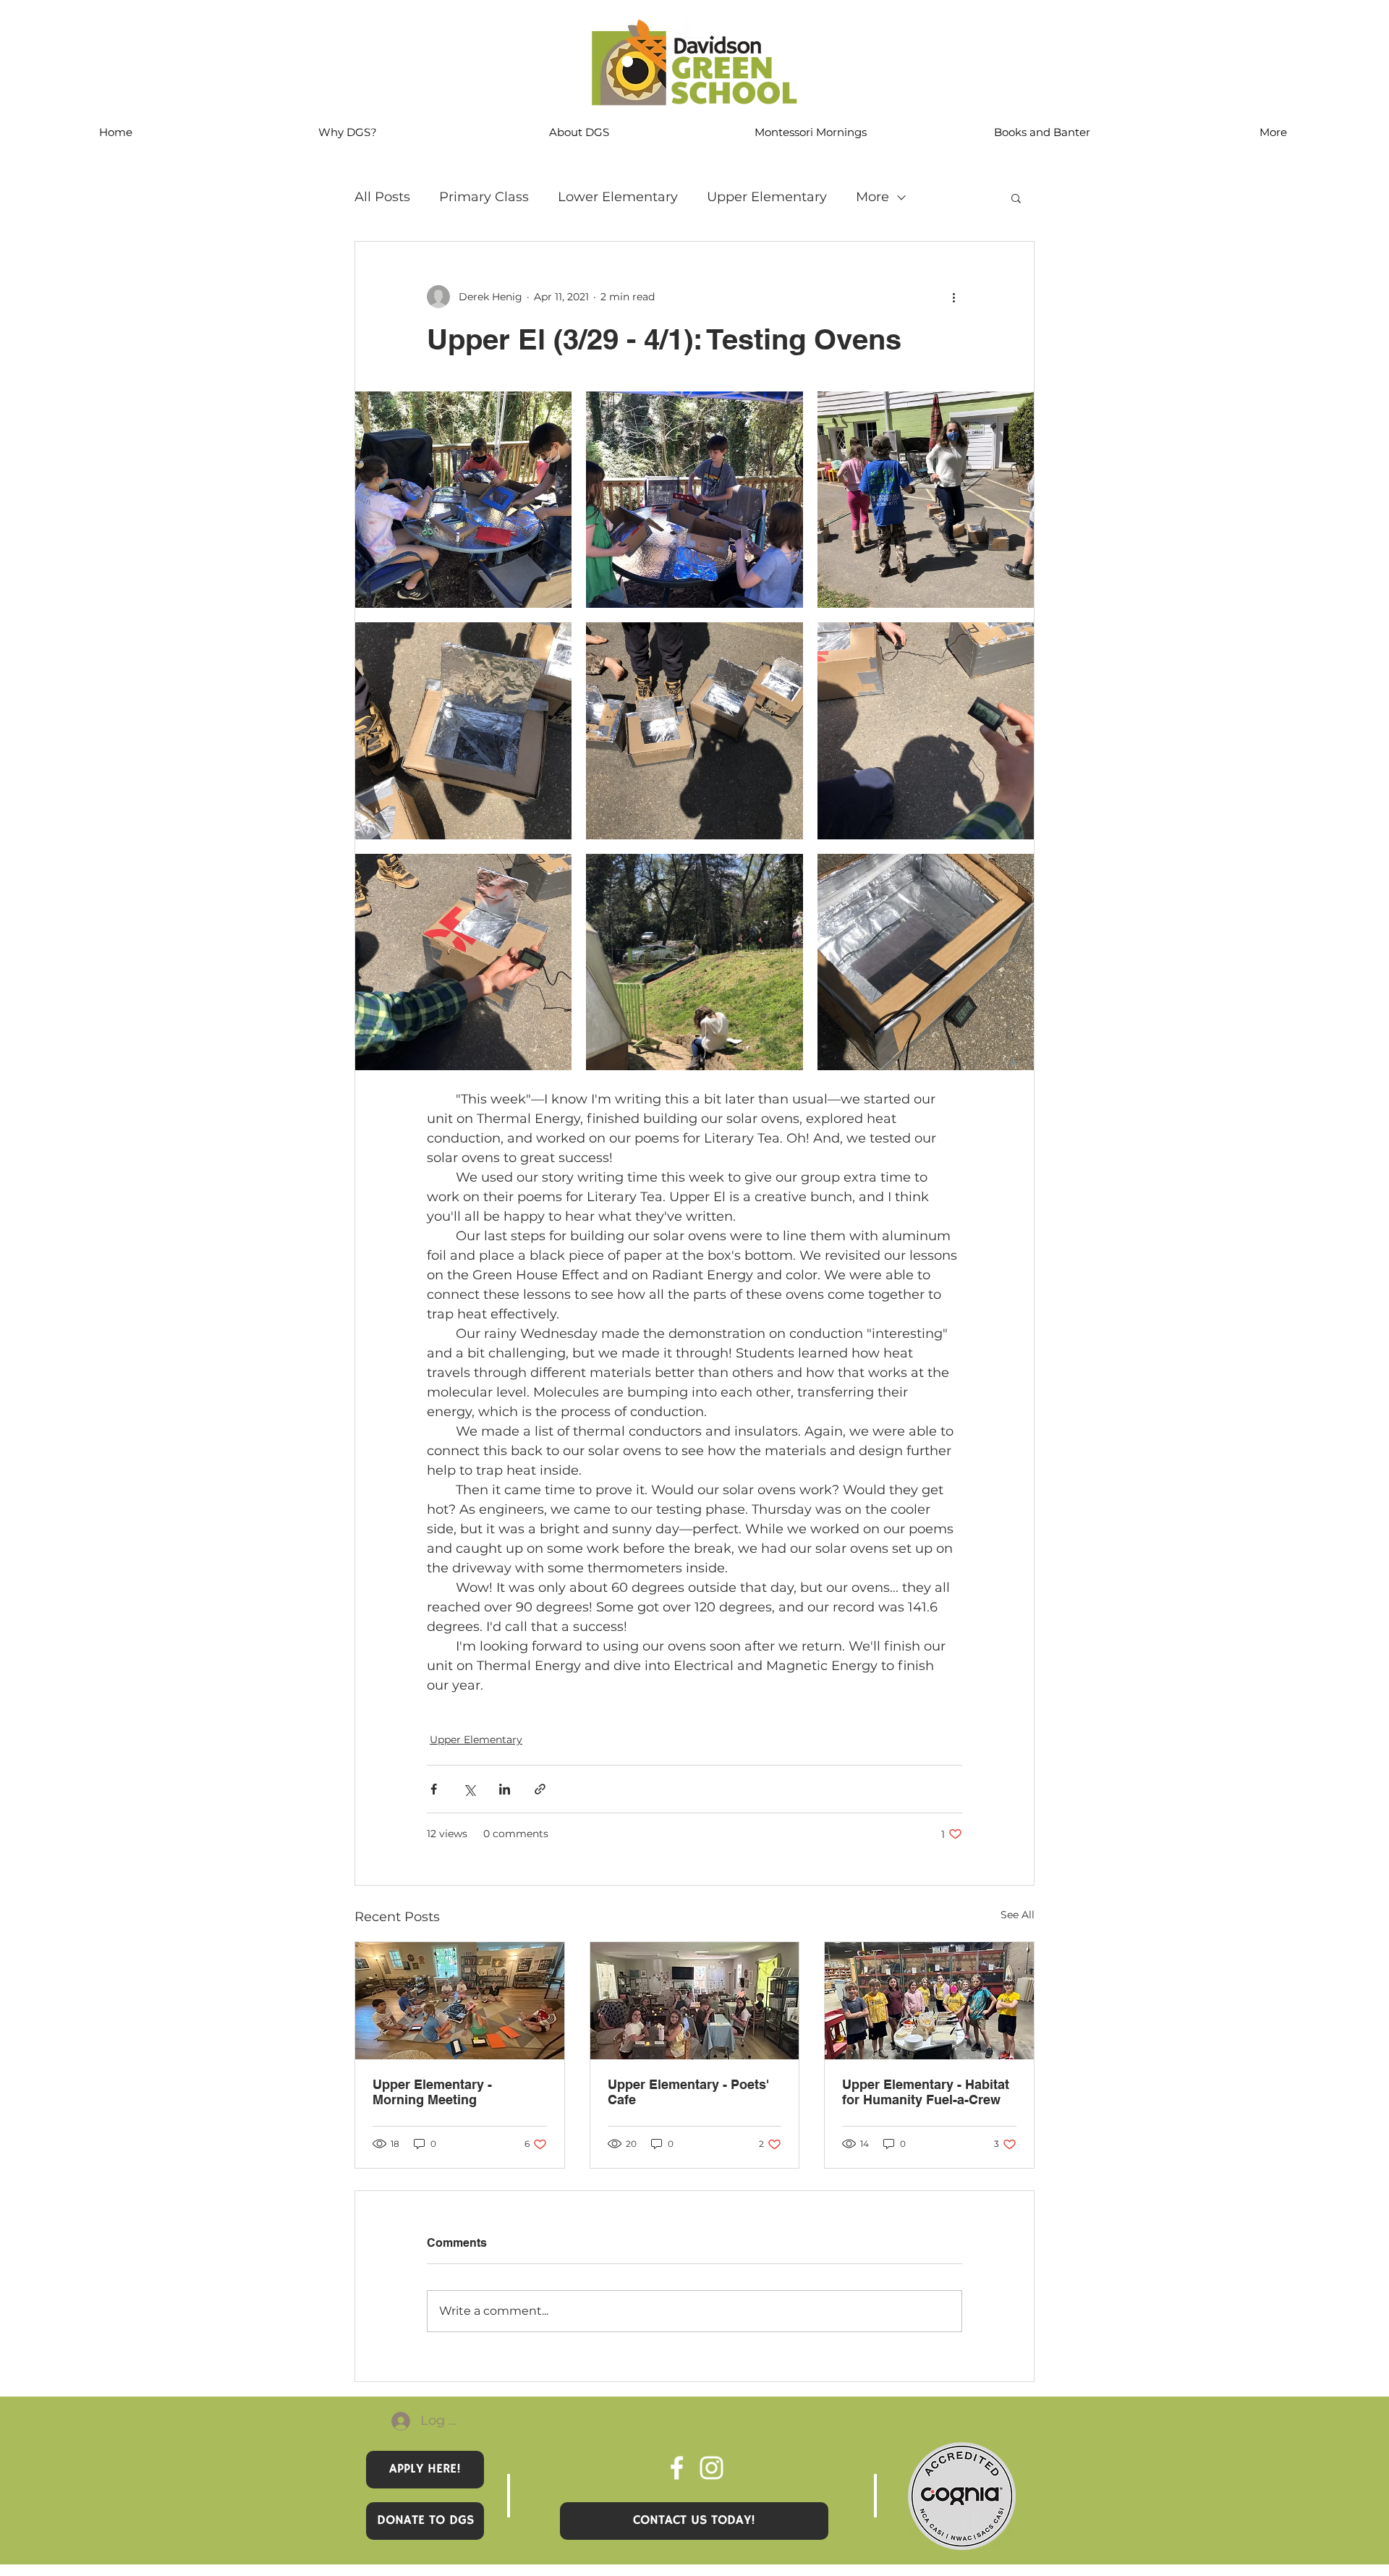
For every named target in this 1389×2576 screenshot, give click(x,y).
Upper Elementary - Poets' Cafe (688, 2092)
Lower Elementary (618, 197)
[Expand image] (463, 500)
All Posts (382, 197)
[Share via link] (540, 1789)
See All (1018, 1915)
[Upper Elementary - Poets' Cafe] (695, 2001)
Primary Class (484, 197)
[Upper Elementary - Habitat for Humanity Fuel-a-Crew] (929, 2001)
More (872, 197)
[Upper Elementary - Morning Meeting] (460, 2001)
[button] (1016, 198)
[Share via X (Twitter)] (469, 1789)
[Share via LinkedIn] (505, 1789)
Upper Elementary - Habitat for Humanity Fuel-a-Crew (926, 2092)
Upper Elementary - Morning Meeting (432, 2092)
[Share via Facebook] (434, 1789)
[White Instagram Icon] (712, 2468)
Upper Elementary (767, 197)
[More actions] (953, 297)
